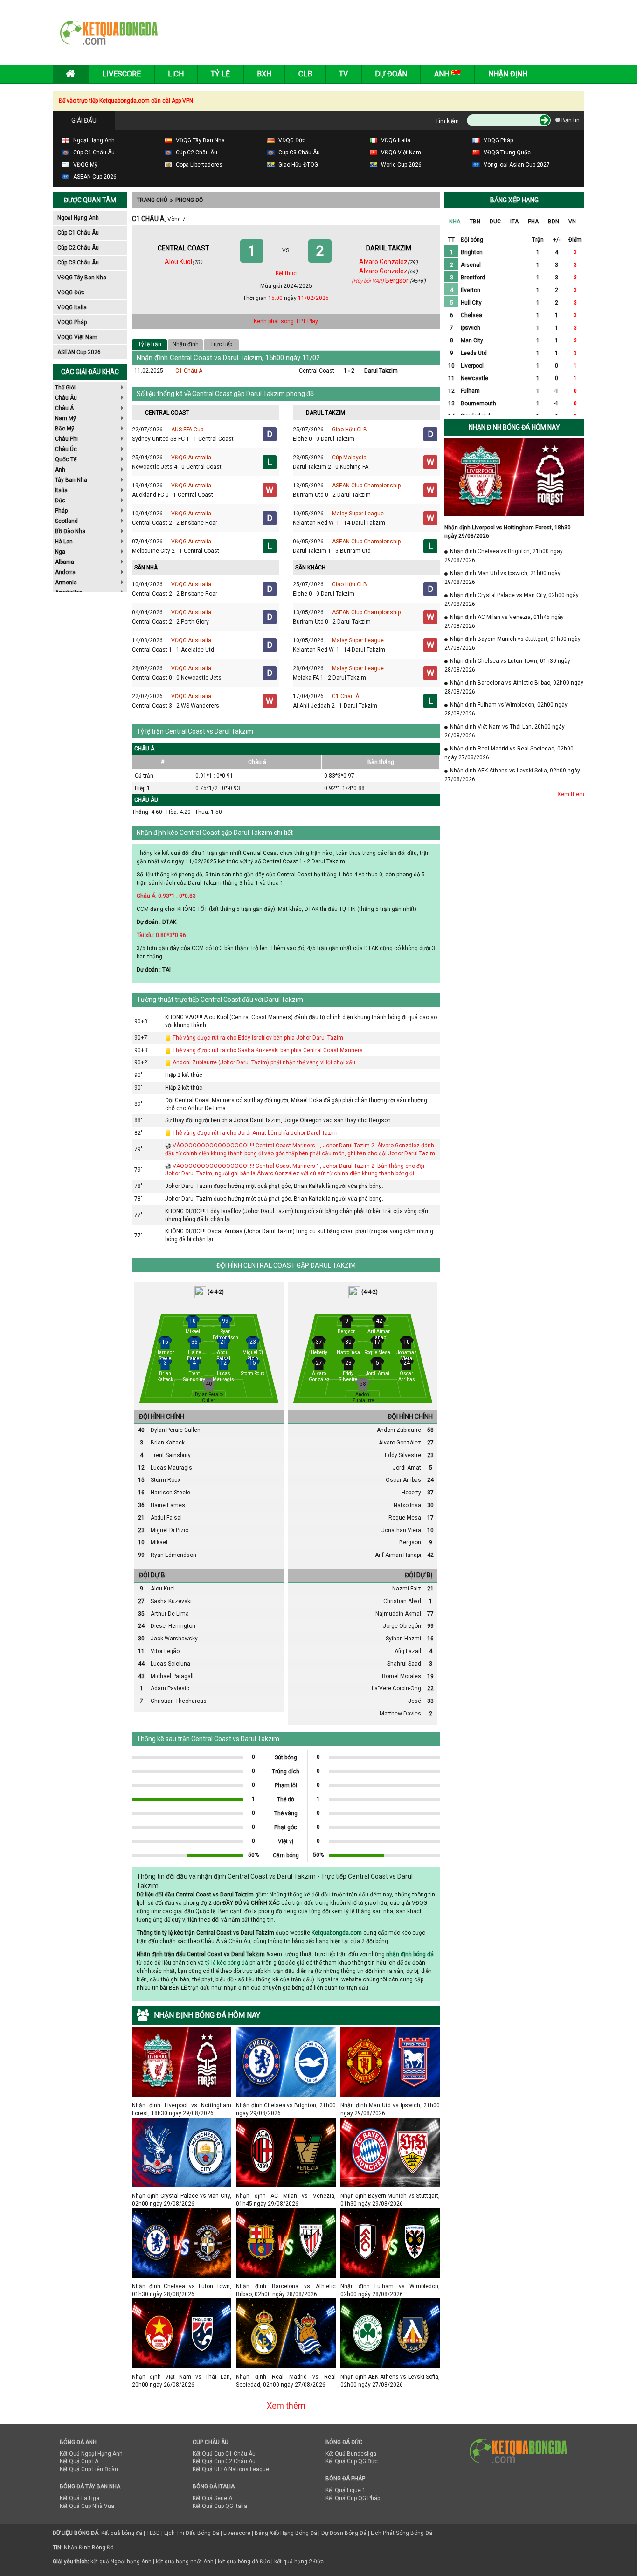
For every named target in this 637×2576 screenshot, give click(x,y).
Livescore (121, 74)
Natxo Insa (407, 1505)
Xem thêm (286, 2406)
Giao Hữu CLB (350, 430)
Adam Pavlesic (170, 1688)
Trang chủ (152, 200)
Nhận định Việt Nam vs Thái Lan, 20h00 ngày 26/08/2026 (182, 2377)
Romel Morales (402, 1676)
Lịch (176, 74)
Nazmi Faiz (407, 1589)
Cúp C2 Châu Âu (78, 248)
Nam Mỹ (66, 418)
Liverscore (237, 2533)
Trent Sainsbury (171, 1455)
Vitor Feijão (165, 1651)
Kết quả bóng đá (122, 2533)
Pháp (61, 511)
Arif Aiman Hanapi (398, 1555)
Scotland (66, 521)
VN (572, 222)
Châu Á (64, 408)
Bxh (264, 74)
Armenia (66, 583)
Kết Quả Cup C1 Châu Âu (224, 2454)
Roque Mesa (405, 1518)
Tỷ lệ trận (150, 344)
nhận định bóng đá (410, 1954)
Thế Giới (65, 388)
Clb (305, 74)
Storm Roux (166, 1480)
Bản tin (570, 120)
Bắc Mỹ (65, 429)
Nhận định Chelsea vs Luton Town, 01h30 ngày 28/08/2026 (182, 2286)
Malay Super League (358, 514)
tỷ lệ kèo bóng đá (227, 1963)
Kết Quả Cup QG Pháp (353, 2498)
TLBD (153, 2533)
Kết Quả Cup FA (79, 2461)
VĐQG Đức (71, 292)
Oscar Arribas (403, 1480)
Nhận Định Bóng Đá (89, 2548)
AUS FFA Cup (187, 430)
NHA (455, 222)
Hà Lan (64, 542)
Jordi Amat (407, 1468)
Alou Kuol (163, 1589)
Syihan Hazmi (403, 1639)
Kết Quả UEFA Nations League (231, 2469)
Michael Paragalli (173, 1676)
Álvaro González (400, 1443)
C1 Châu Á (189, 371)
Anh (60, 470)
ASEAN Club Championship (366, 486)
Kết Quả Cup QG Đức (352, 2461)
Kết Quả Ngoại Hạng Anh (91, 2454)
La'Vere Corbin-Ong (396, 1688)
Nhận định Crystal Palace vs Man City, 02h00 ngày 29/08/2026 (182, 2196)
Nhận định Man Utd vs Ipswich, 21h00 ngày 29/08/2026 (390, 2105)
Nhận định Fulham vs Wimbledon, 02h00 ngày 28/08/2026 (390, 2286)
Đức (60, 500)
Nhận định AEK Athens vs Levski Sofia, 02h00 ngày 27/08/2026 (390, 2377)
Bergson (410, 1542)
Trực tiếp (221, 344)
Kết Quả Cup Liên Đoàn (89, 2469)
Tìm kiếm (447, 121)
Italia (61, 490)
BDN (554, 222)
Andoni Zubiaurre (399, 1430)
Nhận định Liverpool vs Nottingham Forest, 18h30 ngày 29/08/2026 (182, 2105)
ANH (443, 74)
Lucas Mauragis (171, 1468)
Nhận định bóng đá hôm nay (514, 427)
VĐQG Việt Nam (77, 337)
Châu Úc (66, 449)
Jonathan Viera (401, 1530)
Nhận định (508, 74)
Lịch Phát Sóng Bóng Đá (402, 2533)
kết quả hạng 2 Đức (299, 2562)
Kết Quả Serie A (212, 2498)
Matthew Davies (400, 1714)
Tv (343, 74)
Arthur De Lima (170, 1614)
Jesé (415, 1701)
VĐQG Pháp (72, 322)
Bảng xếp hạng (514, 200)
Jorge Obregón (402, 1626)
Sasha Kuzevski (171, 1601)
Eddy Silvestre (403, 1455)
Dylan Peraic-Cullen (176, 1430)
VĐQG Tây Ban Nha (82, 278)
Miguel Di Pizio (170, 1530)
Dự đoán (391, 74)
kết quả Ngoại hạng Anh (121, 2562)
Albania (65, 562)
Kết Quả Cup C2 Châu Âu (224, 2461)
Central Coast (317, 371)
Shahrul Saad (404, 1664)
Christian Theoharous (179, 1701)
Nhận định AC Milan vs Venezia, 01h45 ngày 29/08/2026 (286, 2196)
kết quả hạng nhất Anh (185, 2562)
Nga (60, 552)
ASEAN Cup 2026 (79, 352)
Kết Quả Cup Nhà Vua (87, 2506)
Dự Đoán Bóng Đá (344, 2533)
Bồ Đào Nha (70, 531)
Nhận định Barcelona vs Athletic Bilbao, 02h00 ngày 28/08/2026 (286, 2286)
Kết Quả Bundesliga (351, 2454)
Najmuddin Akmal (398, 1614)
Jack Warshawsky (174, 1639)
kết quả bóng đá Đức (244, 2562)
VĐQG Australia (191, 458)
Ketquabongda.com (337, 1933)
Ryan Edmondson (173, 1555)
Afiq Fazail (408, 1651)
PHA (533, 222)
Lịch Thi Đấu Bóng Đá (192, 2533)
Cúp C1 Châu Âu (78, 233)
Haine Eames (168, 1505)
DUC (495, 222)
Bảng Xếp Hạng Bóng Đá (286, 2533)
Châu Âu (66, 398)
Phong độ (189, 200)
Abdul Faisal (166, 1518)
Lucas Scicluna (170, 1664)
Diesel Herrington (173, 1626)
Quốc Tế (66, 459)
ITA (514, 222)
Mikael (159, 1542)
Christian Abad (402, 1601)
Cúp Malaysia (349, 458)
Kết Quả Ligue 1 (346, 2490)
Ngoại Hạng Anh (78, 218)
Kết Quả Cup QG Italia (220, 2506)
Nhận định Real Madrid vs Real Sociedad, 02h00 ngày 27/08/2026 (286, 2377)
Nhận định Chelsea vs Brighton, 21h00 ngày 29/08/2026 (286, 2105)
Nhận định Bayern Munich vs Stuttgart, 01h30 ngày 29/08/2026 (390, 2196)
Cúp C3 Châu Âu (78, 263)
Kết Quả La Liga (80, 2498)
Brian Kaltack (168, 1443)
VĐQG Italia (72, 307)
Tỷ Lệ (220, 74)
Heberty (411, 1493)
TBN (475, 222)
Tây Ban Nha (71, 480)
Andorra (65, 572)
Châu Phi (66, 439)
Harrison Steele (170, 1493)
